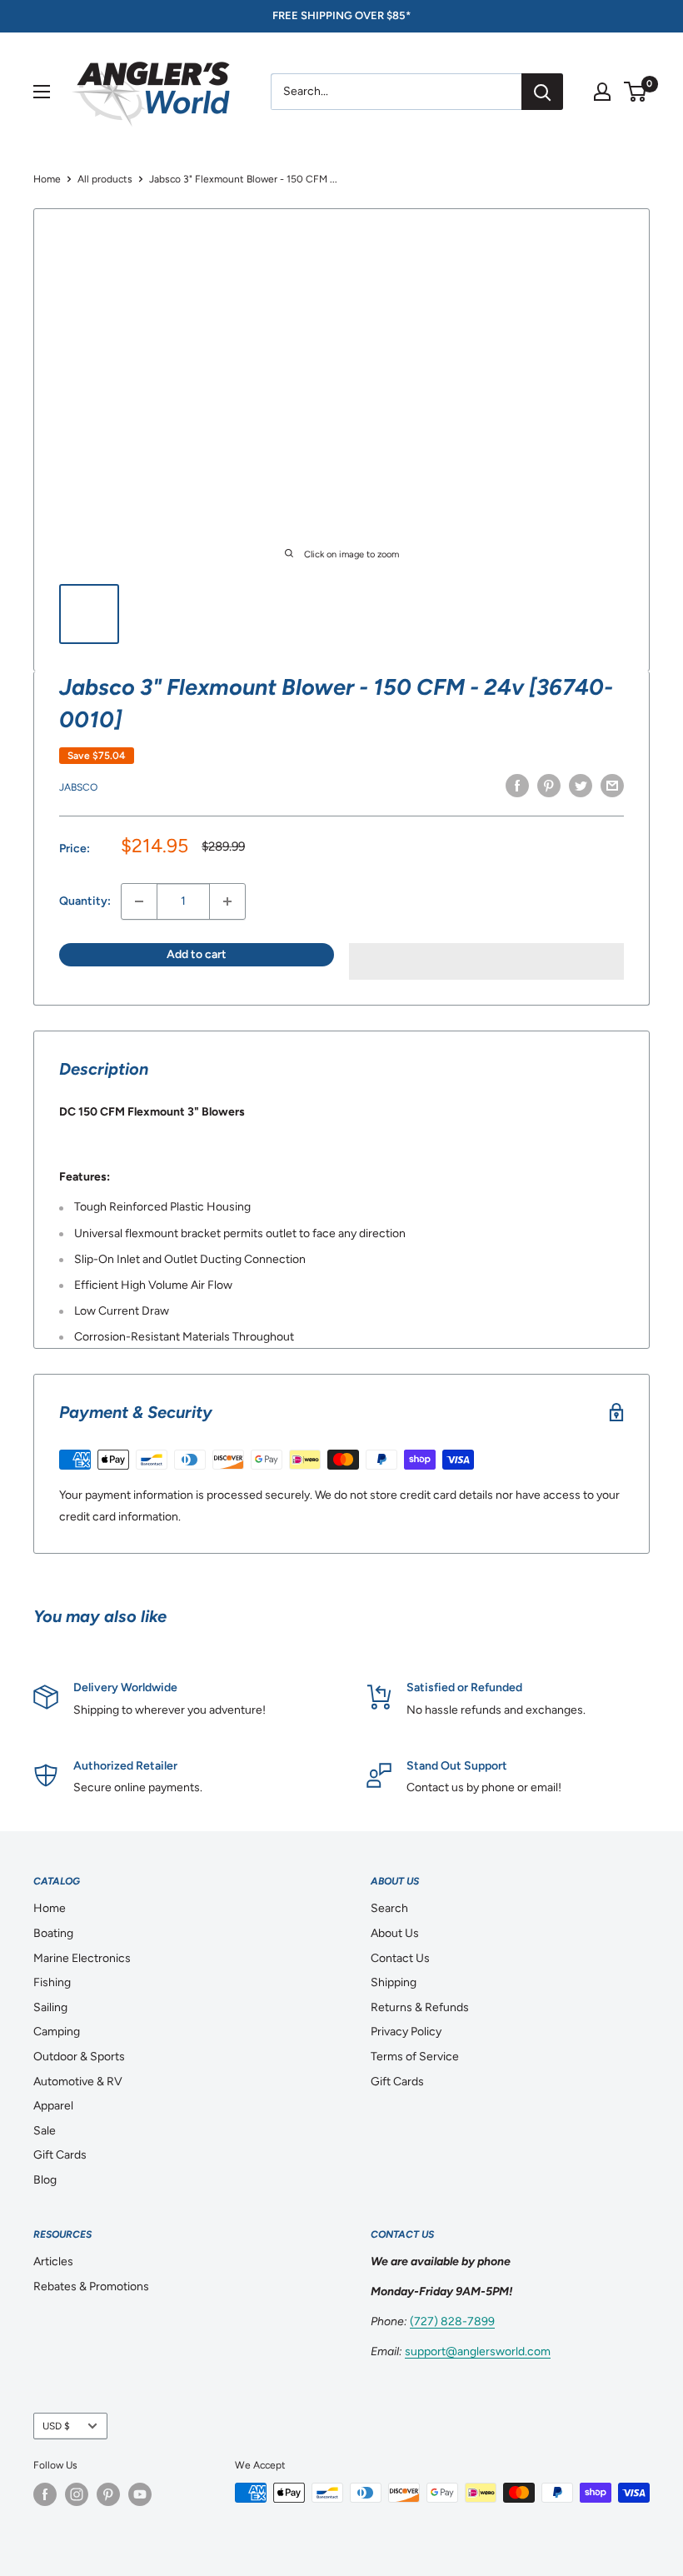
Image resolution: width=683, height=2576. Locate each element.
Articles (53, 2261)
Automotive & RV (78, 2082)
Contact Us (400, 1958)
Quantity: (85, 901)
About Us (395, 1933)
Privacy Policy (406, 2032)
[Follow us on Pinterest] (108, 2494)
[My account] (602, 92)
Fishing (52, 1982)
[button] (486, 961)
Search (389, 1908)
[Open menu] (42, 92)
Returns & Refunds (420, 2007)
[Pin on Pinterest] (549, 786)
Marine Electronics (82, 1958)
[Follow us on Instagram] (77, 2494)
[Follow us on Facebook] (45, 2494)
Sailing (50, 2007)
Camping (57, 2032)
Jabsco (78, 787)
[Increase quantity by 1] (227, 901)
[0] (636, 92)
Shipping (394, 1982)
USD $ (56, 2426)
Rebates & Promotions (91, 2286)
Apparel (53, 2106)
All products (105, 179)
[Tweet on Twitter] (581, 786)
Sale (45, 2131)
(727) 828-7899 (452, 2321)
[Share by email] (612, 786)
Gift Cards (60, 2155)
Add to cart (197, 954)
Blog (45, 2180)
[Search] (542, 92)
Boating (53, 1933)
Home (47, 179)
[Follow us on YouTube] (140, 2494)
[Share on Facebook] (517, 786)
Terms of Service (415, 2057)
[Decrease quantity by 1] (139, 901)
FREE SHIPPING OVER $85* (341, 15)
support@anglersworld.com (478, 2351)
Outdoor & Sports (79, 2057)
